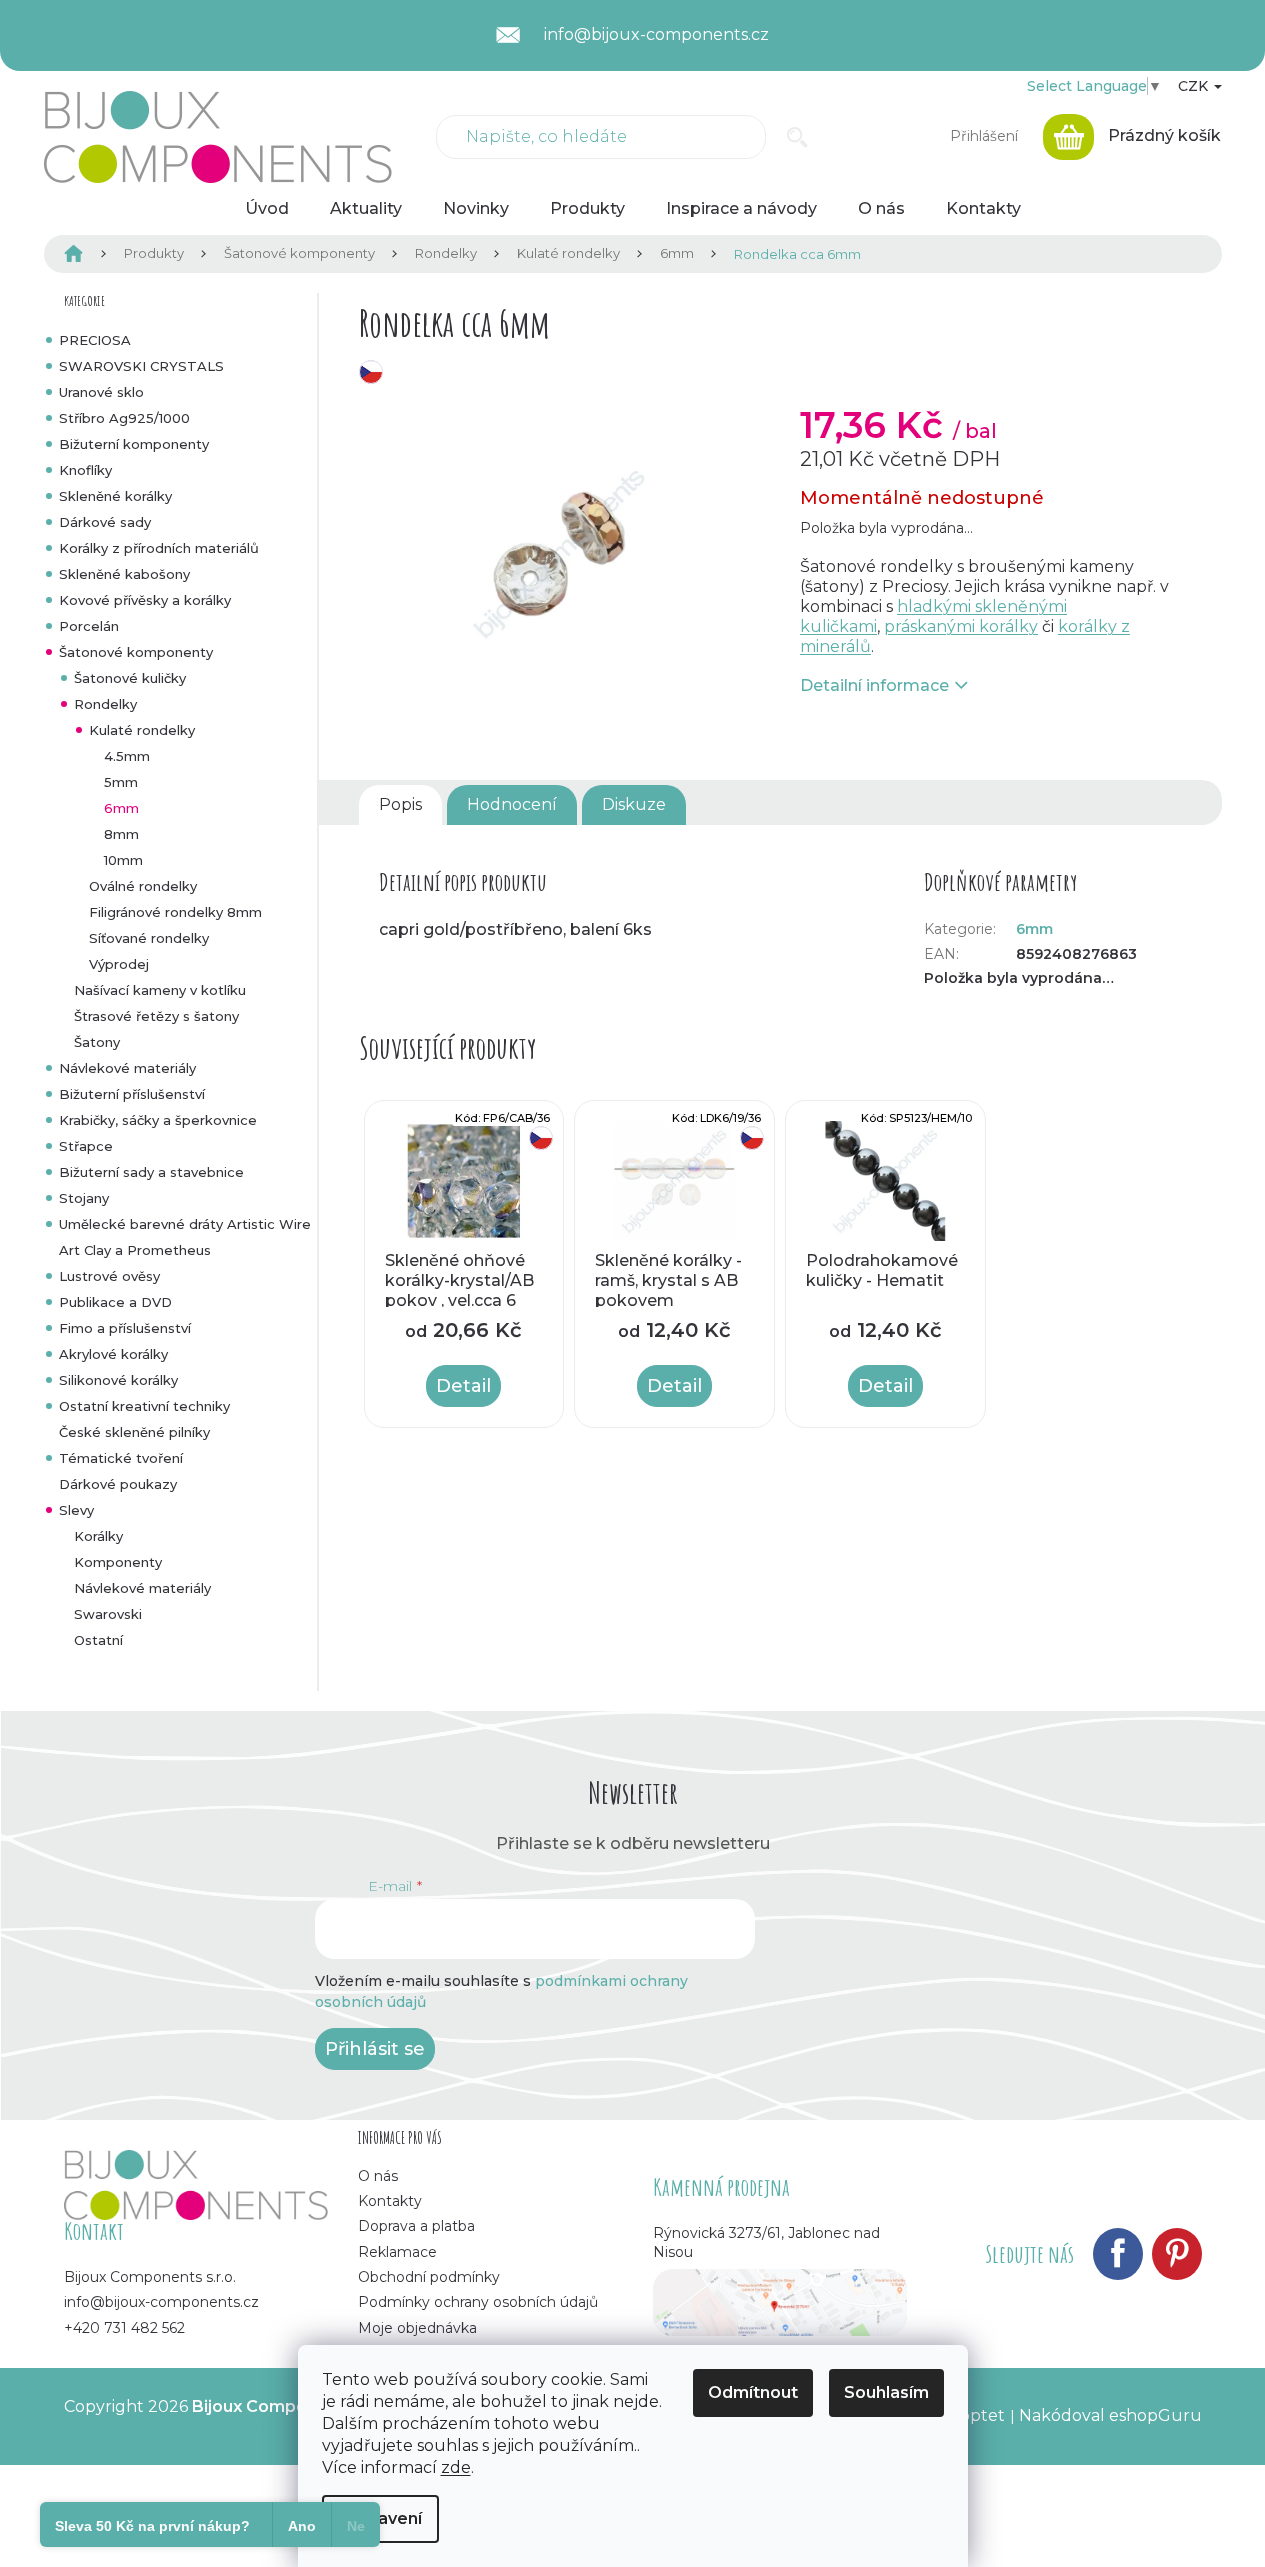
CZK (1195, 86)
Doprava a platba (416, 2226)
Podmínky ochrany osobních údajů (478, 2302)
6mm (121, 808)
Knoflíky (85, 470)
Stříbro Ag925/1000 (124, 418)
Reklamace (397, 2252)
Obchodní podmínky (429, 2277)
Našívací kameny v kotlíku (160, 990)
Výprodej (119, 964)
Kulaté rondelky (142, 730)
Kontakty (390, 2201)
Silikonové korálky (118, 1380)
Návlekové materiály (127, 1068)
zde (456, 2467)
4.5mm (127, 756)
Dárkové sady (105, 522)
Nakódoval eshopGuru (1110, 2415)
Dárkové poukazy (118, 1484)
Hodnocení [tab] (512, 804)
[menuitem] (267, 209)
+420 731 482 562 (124, 2328)
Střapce (86, 1146)
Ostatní (98, 1640)
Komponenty (118, 1562)
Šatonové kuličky (130, 678)
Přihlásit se (375, 2049)
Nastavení (380, 2518)
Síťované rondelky (149, 938)
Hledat (797, 137)
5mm (121, 782)
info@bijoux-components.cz (161, 2302)
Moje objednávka (417, 2328)
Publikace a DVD (115, 1302)
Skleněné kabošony (124, 574)
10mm (123, 860)
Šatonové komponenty (136, 652)
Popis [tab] (400, 804)
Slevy (76, 1510)
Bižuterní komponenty (134, 444)
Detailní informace (874, 685)
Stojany (84, 1198)
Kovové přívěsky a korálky (145, 600)
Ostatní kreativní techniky (144, 1406)
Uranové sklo (101, 392)
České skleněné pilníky (134, 1432)
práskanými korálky (961, 626)
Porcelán (89, 626)
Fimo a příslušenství (125, 1328)
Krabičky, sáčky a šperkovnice (158, 1120)
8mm (121, 834)
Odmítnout (753, 2392)
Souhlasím (886, 2392)
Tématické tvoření (121, 1458)
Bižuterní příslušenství (132, 1094)
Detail (463, 1386)
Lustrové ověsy (109, 1276)
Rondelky (105, 704)
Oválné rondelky (143, 886)
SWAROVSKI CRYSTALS (141, 366)
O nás (378, 2176)
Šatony (97, 1042)
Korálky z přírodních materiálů (159, 548)
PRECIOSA (95, 340)
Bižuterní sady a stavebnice (151, 1172)
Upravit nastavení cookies (165, 2426)
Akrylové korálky (113, 1354)
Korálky (98, 1536)
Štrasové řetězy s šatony (156, 1016)
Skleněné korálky (115, 496)
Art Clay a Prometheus (135, 1250)
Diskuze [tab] (634, 804)
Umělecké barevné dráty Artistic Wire (185, 1224)
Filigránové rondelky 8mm (175, 912)
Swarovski (108, 1614)
